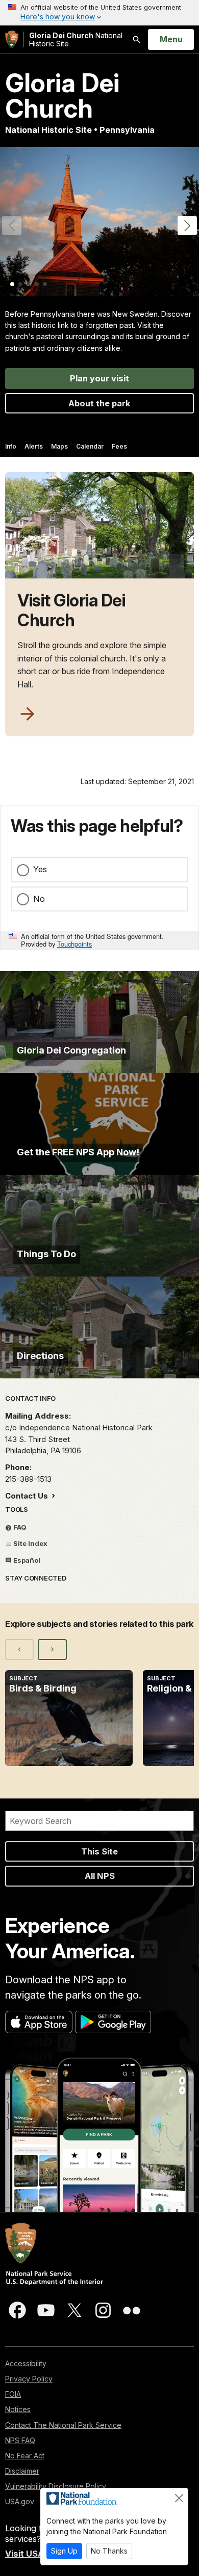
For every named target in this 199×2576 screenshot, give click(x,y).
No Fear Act (25, 2456)
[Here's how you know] (99, 13)
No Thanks (109, 2551)
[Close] (179, 2498)
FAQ (19, 1527)
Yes (40, 869)
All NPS (100, 1876)
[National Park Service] (12, 39)
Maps (59, 446)
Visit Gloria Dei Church (71, 611)
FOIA (13, 2394)
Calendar (90, 446)
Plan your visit (99, 378)
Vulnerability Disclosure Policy (56, 2486)
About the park (99, 403)
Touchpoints (74, 944)
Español (26, 1560)
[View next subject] (52, 1649)
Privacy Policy (29, 2379)
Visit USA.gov (34, 2554)
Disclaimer (22, 2471)
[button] (187, 226)
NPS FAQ (20, 2440)
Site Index (30, 1543)
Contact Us (28, 1496)
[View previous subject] (19, 1649)
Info (11, 446)
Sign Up (64, 2551)
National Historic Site (76, 39)
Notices (18, 2409)
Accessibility (26, 2363)
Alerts (34, 446)
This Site (99, 1851)
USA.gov (20, 2501)
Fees (119, 446)
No (39, 899)
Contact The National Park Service (63, 2425)
